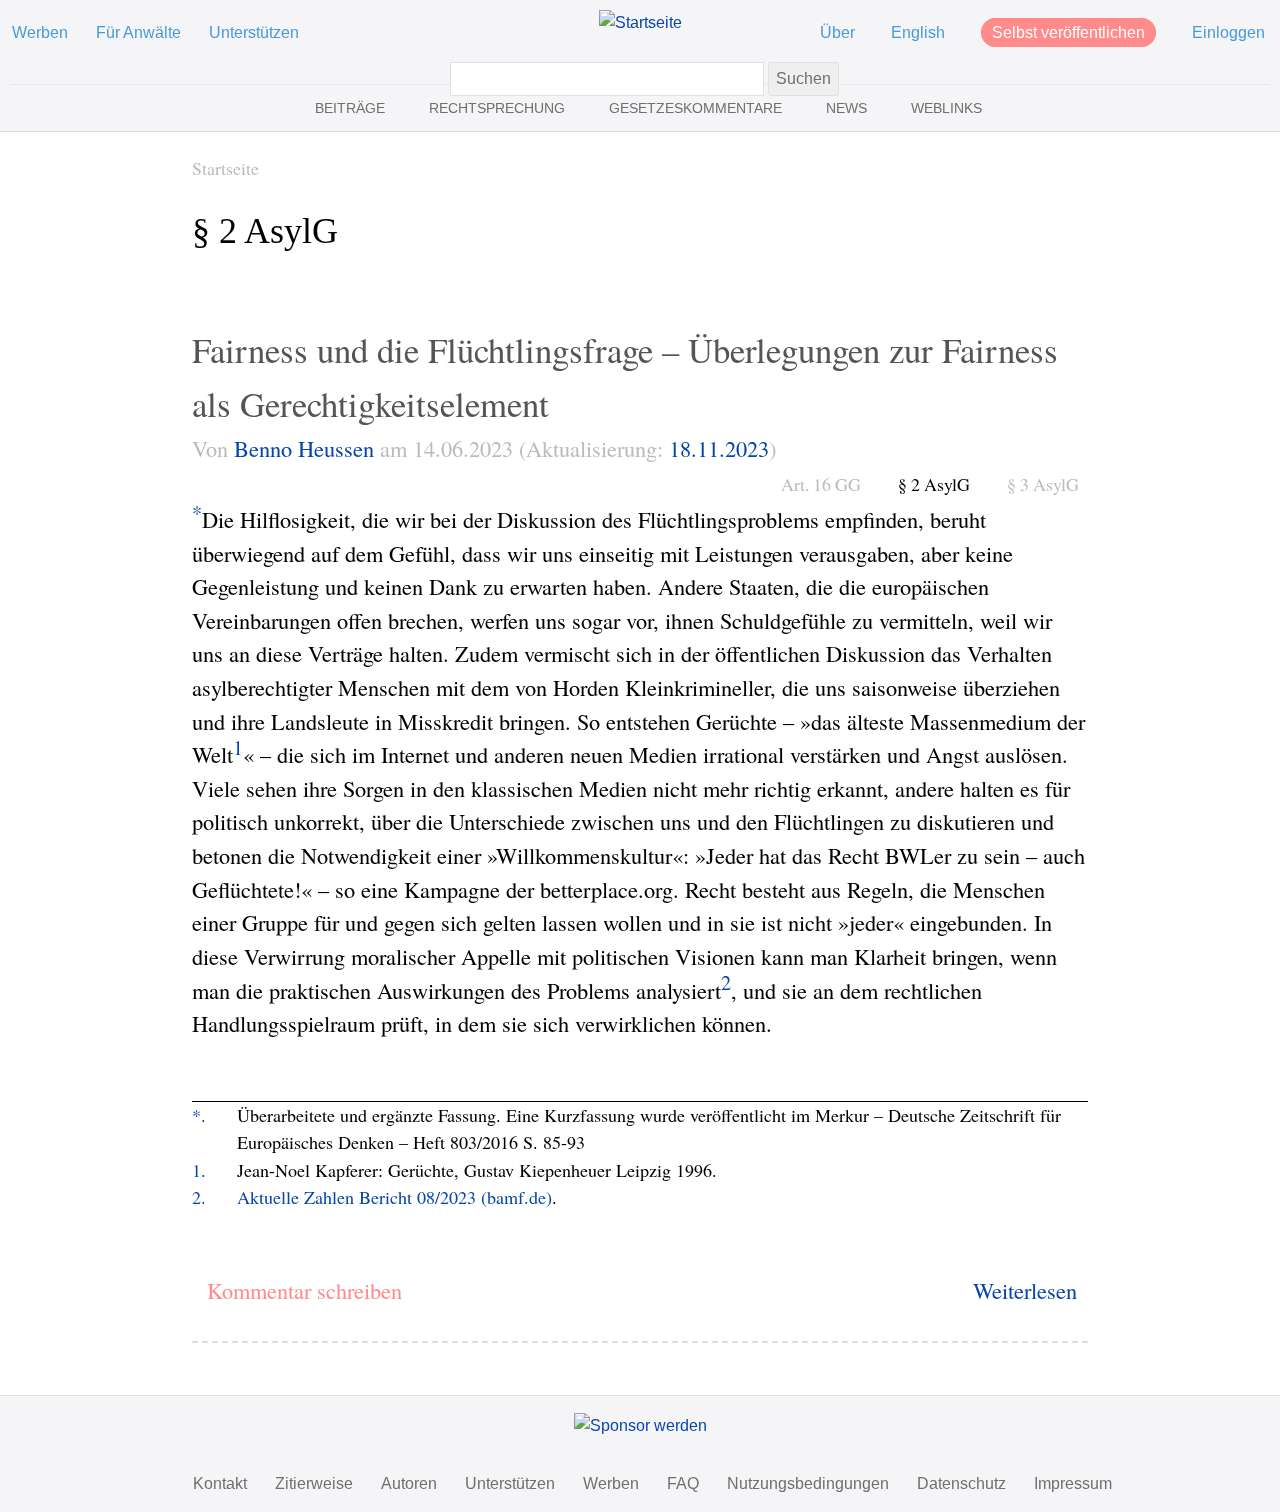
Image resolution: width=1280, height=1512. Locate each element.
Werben (40, 32)
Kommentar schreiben (304, 1290)
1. (199, 1170)
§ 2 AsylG (934, 484)
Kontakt (220, 1483)
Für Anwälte (138, 32)
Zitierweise (314, 1483)
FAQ (683, 1483)
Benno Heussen (304, 448)
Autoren (409, 1483)
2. (199, 1197)
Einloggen (1228, 32)
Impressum (1073, 1483)
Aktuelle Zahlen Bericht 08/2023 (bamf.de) (394, 1197)
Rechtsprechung (497, 108)
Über (837, 32)
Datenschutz (961, 1483)
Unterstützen (254, 32)
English (918, 32)
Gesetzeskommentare (695, 108)
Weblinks (946, 108)
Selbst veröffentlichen (1068, 32)
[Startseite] (640, 22)
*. (199, 1115)
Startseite (225, 168)
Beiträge (350, 108)
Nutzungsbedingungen (808, 1483)
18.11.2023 (719, 448)
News (846, 108)
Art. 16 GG (821, 484)
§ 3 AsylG (1043, 484)
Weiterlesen (1025, 1290)
